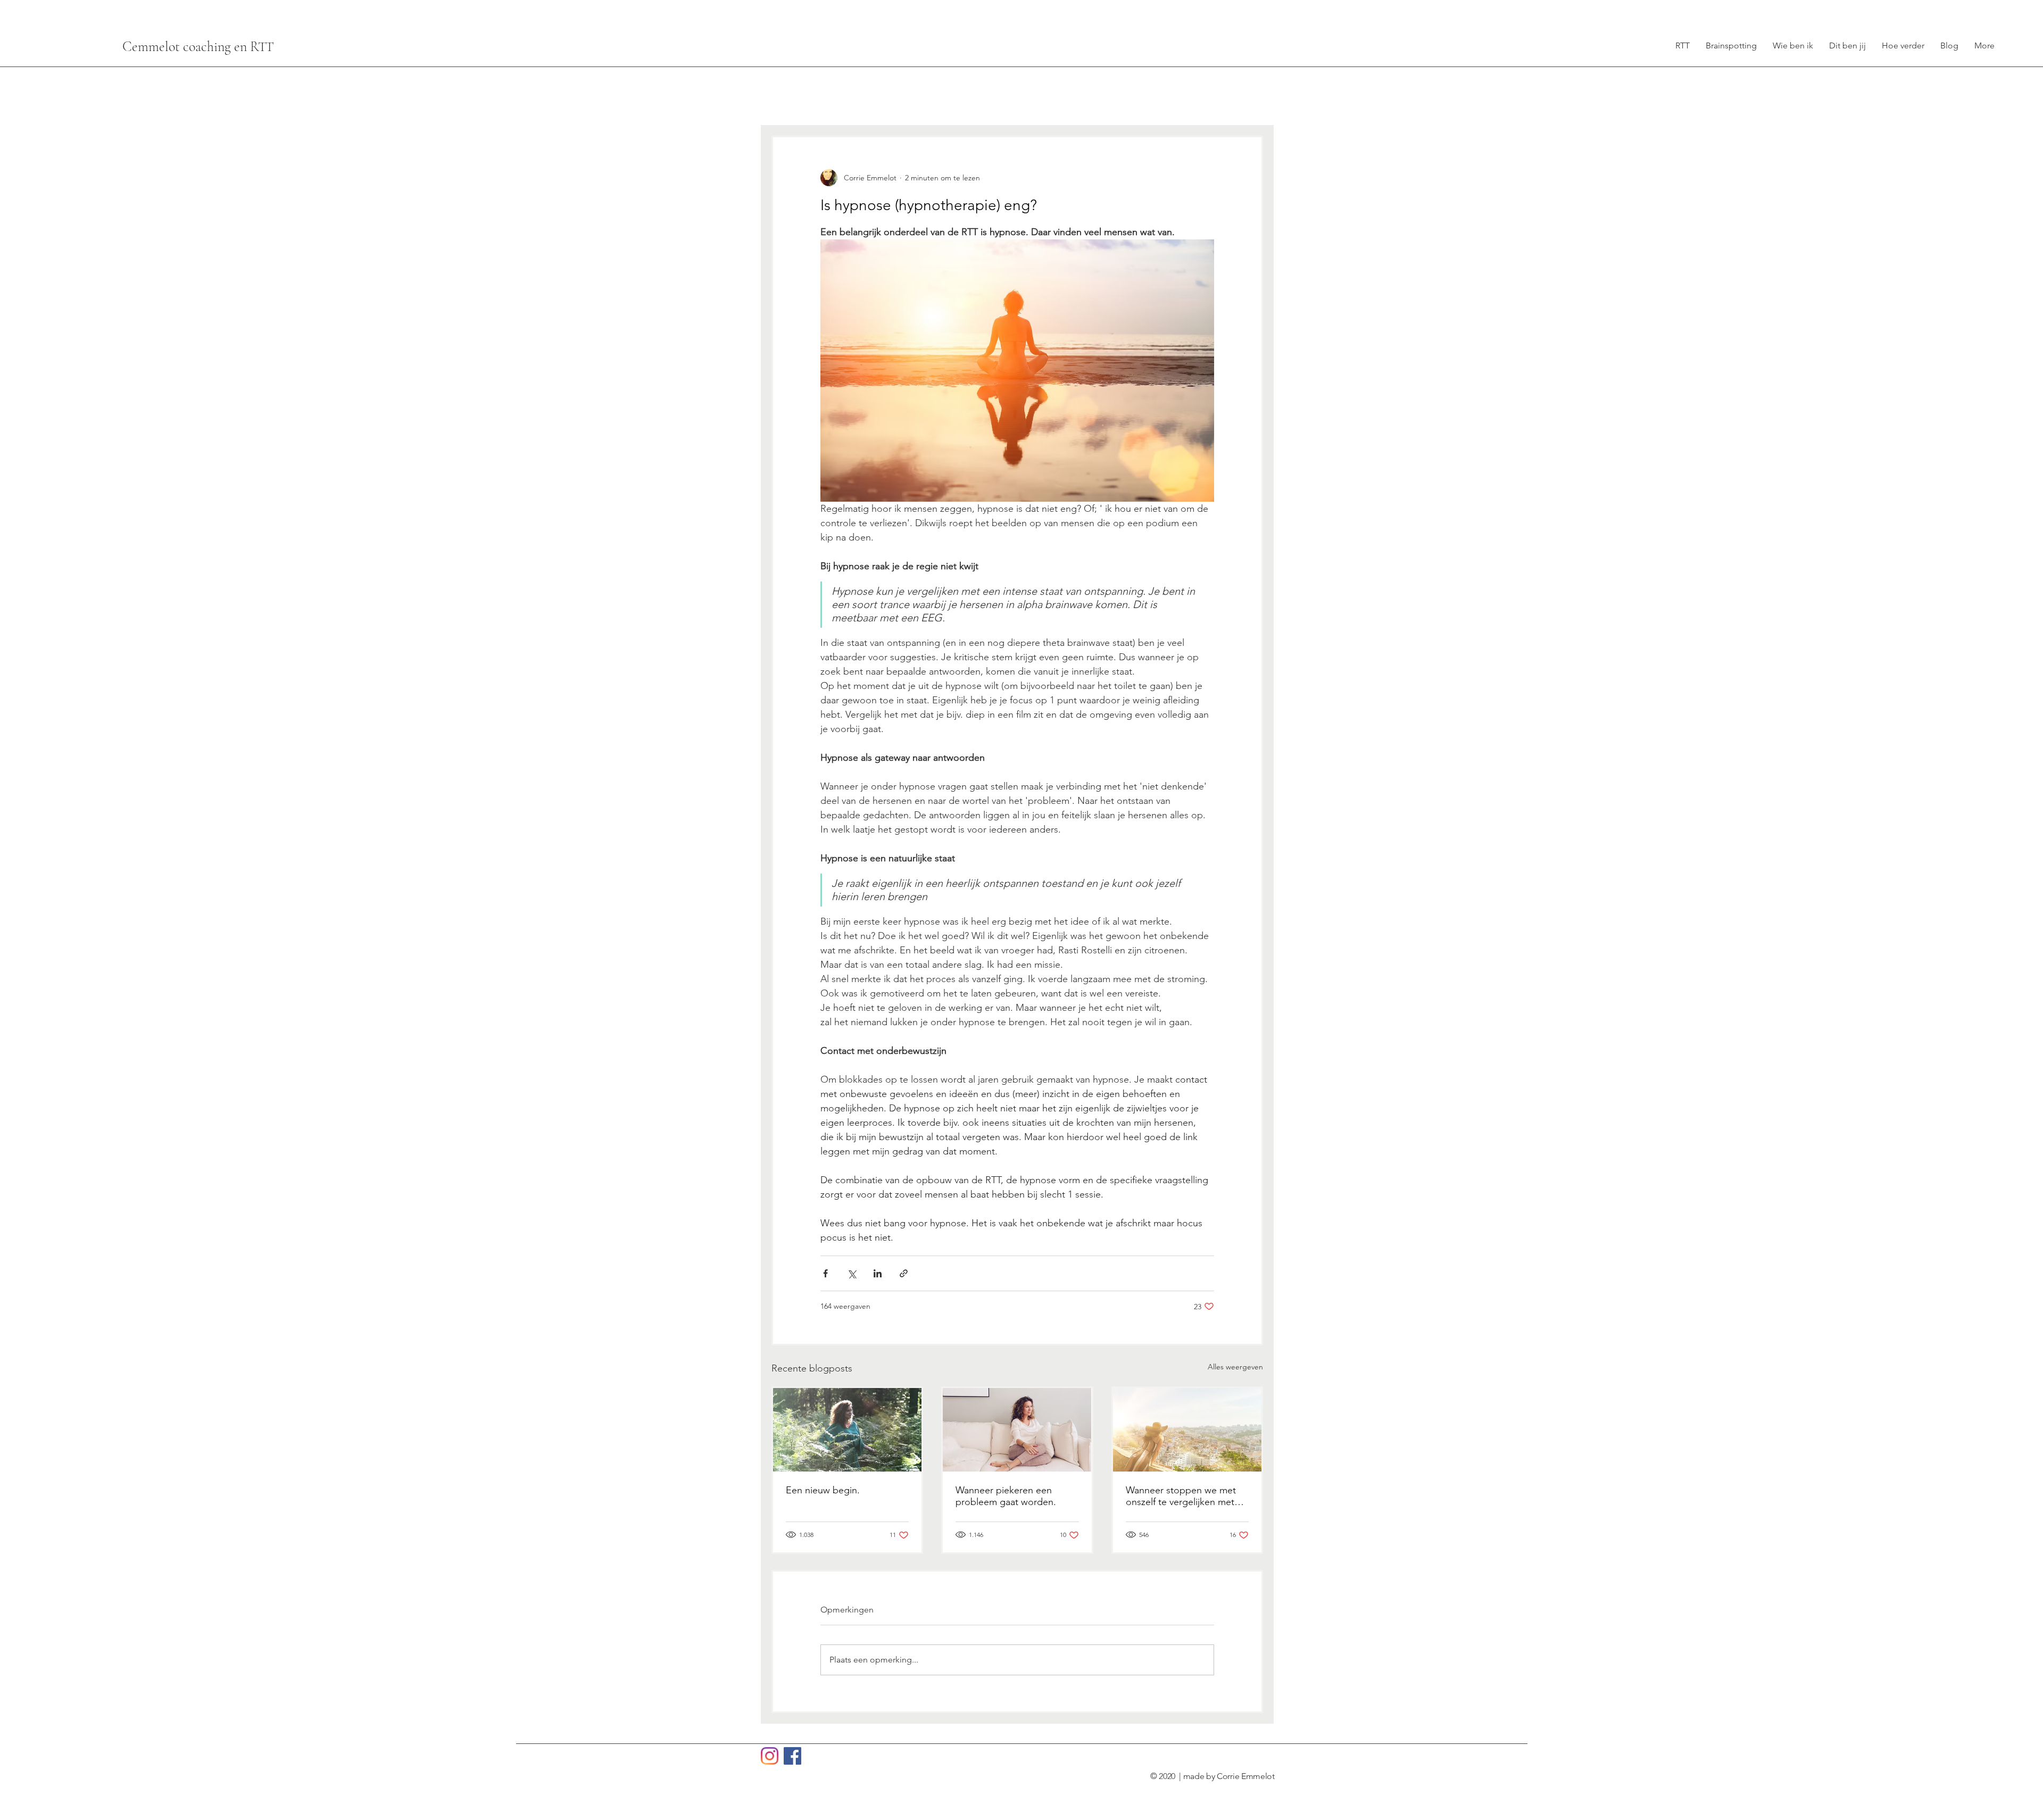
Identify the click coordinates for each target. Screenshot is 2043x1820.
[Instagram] (770, 1756)
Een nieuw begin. (823, 1490)
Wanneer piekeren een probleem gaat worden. (1006, 1496)
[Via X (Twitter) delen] (852, 1273)
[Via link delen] (904, 1273)
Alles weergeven (1235, 1367)
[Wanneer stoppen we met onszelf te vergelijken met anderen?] (1187, 1430)
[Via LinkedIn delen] (878, 1273)
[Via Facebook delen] (825, 1273)
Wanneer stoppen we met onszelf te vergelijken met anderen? (1181, 1496)
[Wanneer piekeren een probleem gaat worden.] (1017, 1430)
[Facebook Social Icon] (792, 1756)
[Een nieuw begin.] (847, 1430)
